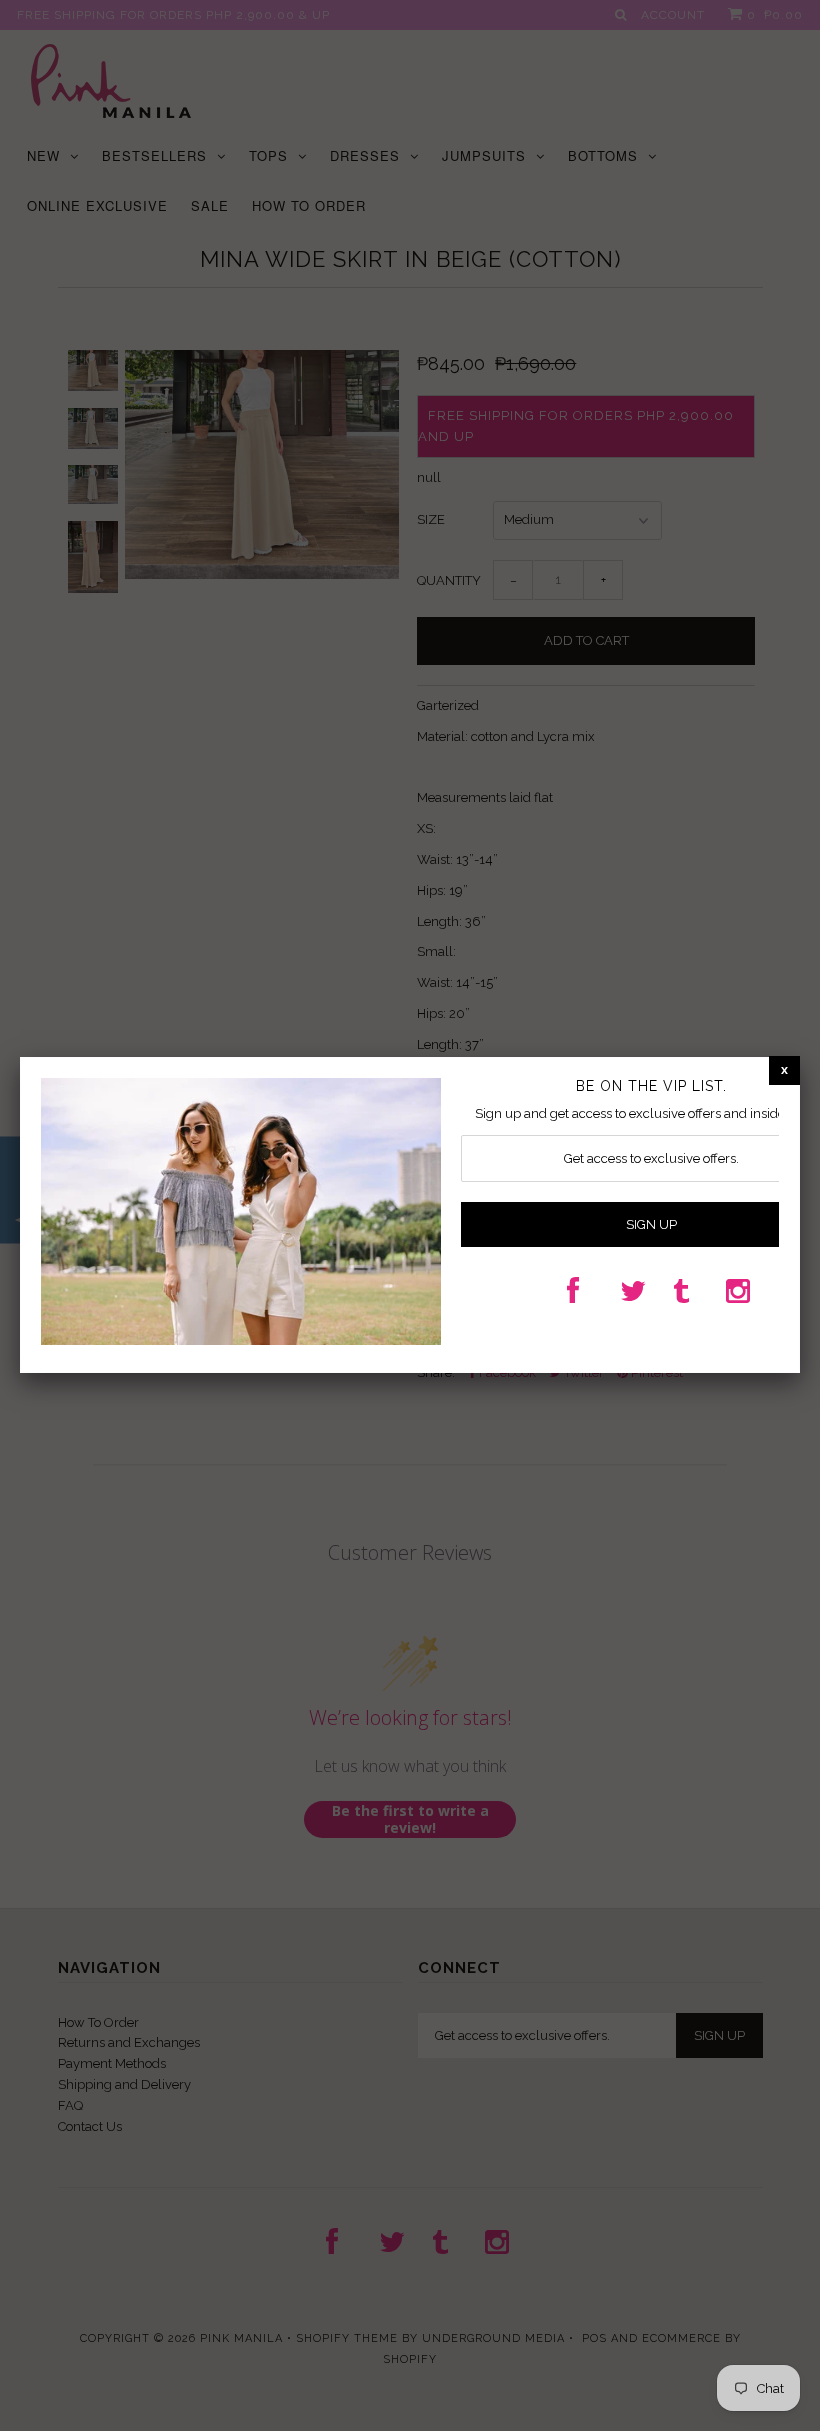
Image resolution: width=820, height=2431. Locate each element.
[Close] (784, 1070)
